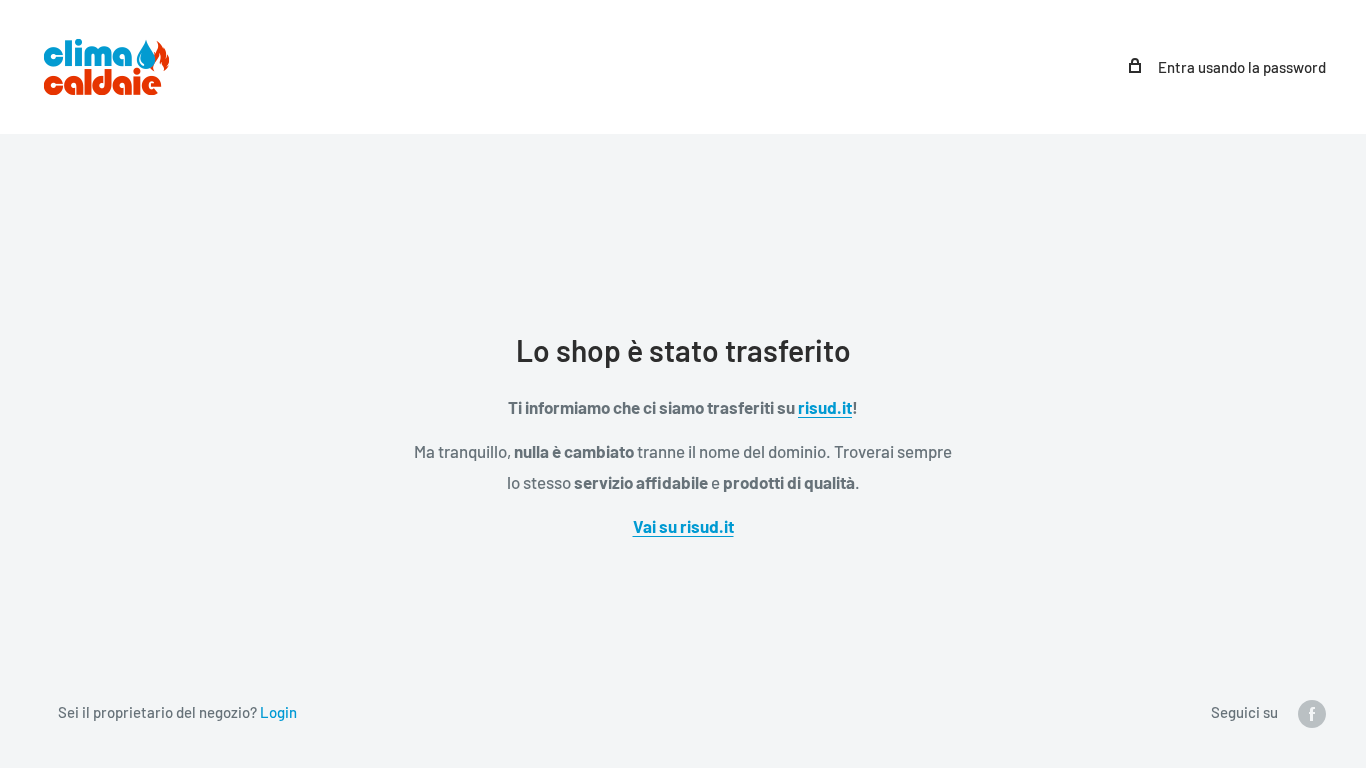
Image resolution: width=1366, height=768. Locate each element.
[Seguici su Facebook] (1312, 713)
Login (278, 712)
